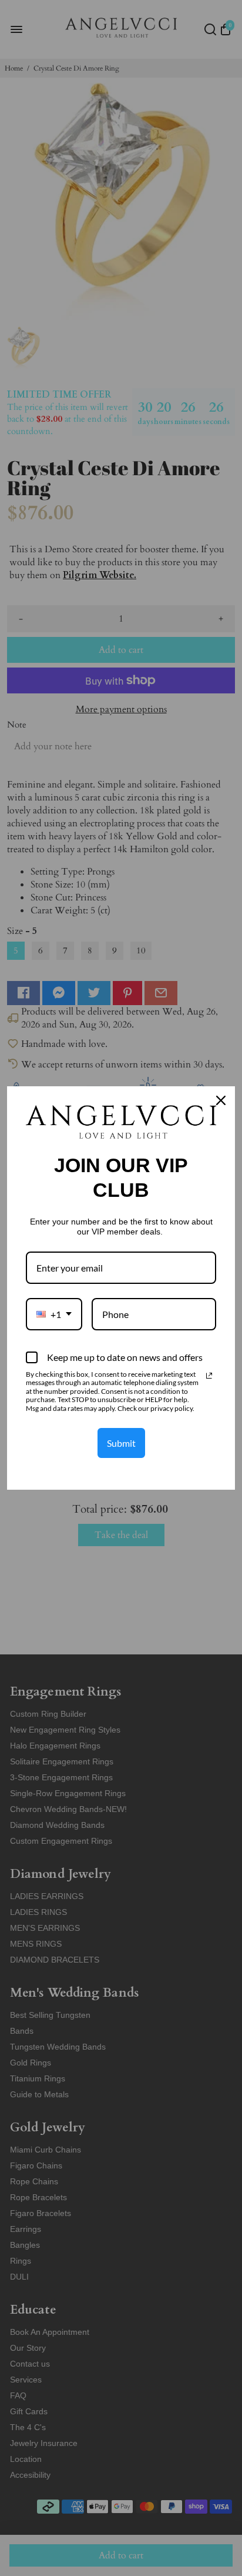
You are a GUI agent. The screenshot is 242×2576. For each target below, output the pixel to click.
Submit (121, 1443)
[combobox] (54, 1314)
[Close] (221, 1100)
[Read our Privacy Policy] (209, 1376)
